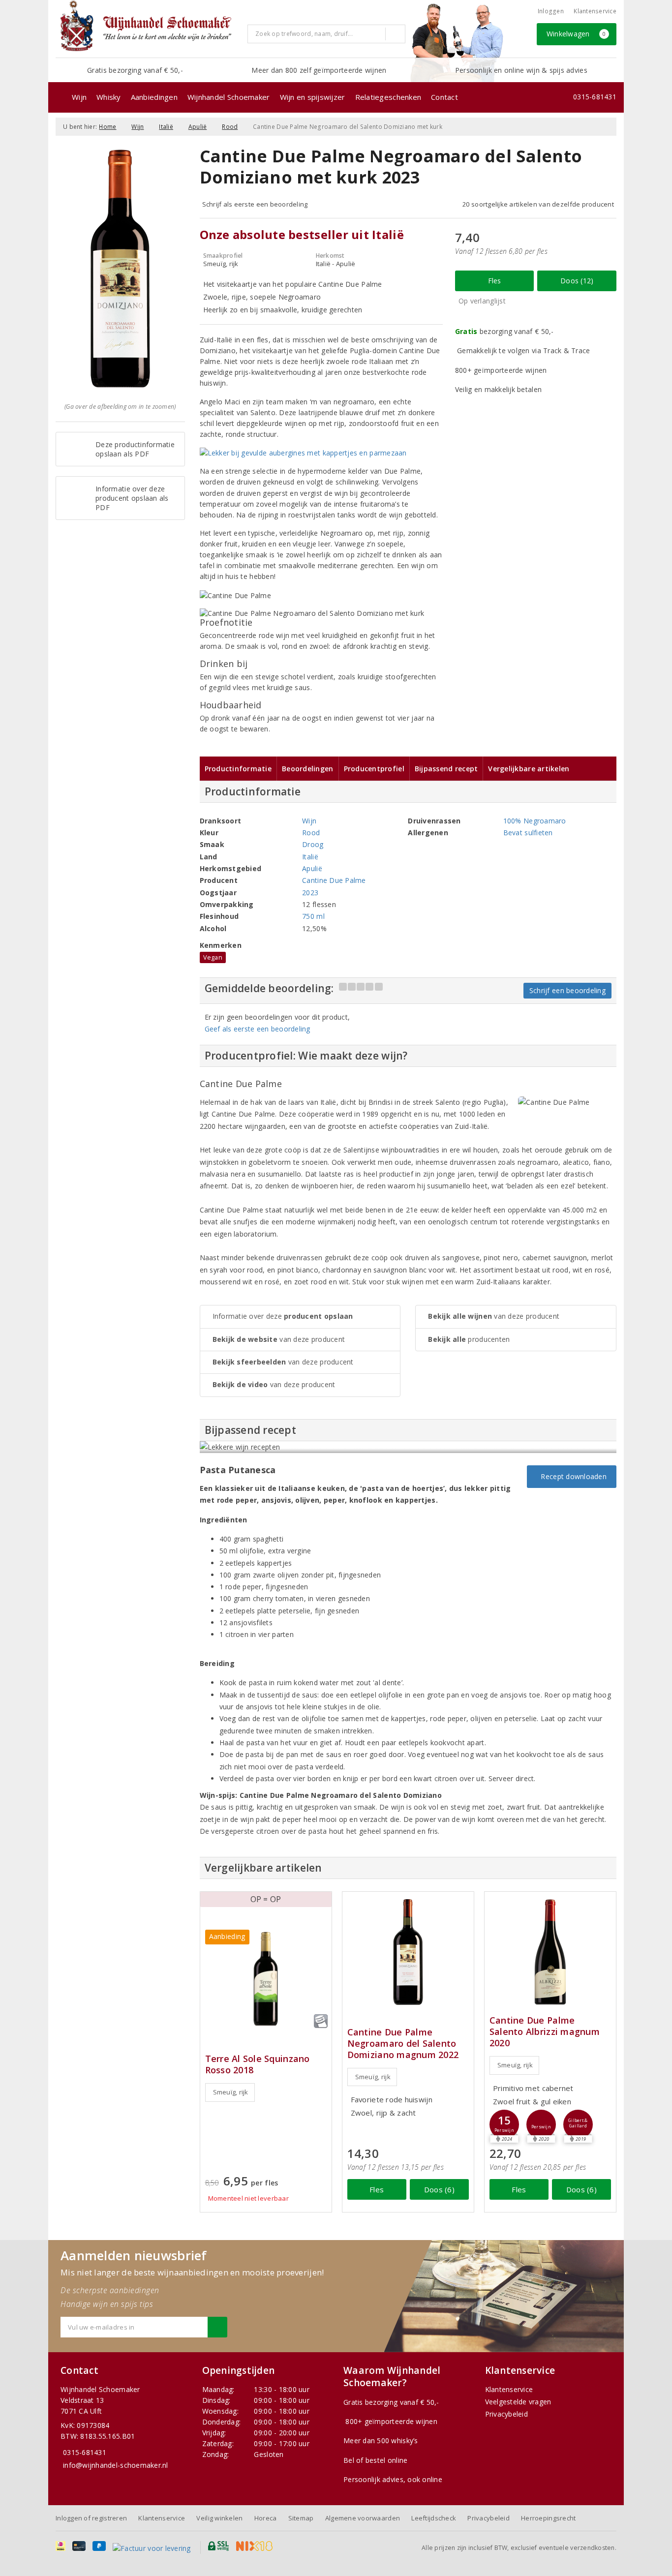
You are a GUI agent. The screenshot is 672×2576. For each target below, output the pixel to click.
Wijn (79, 97)
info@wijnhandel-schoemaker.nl (116, 2465)
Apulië (198, 127)
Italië (166, 127)
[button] (504, 2124)
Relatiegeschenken (388, 97)
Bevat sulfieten (528, 833)
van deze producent (279, 1339)
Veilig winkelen (219, 2518)
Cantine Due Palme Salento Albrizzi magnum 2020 (545, 2032)
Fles (495, 281)
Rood (230, 127)
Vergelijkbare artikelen (529, 769)
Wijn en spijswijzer (313, 97)
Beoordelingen (307, 769)
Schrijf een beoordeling (567, 990)
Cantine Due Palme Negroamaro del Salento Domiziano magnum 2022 (403, 2044)
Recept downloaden (572, 1476)
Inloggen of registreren (91, 2518)
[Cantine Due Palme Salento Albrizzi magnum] (550, 1952)
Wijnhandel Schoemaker (229, 97)
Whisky (109, 97)
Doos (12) (577, 281)
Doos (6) (439, 2189)
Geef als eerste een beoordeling (258, 1029)
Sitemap (301, 2518)
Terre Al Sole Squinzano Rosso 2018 (258, 2064)
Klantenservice (595, 11)
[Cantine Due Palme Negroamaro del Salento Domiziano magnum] (408, 1952)
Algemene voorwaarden (363, 2518)
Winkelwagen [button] (576, 34)
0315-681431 (595, 97)
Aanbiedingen (154, 97)
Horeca (266, 2518)
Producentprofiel (374, 769)
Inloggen (551, 11)
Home (107, 127)
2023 (310, 893)
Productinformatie (238, 769)
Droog (313, 844)
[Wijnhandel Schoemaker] (148, 29)
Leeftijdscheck (434, 2518)
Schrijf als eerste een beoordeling (255, 204)
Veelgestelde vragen (518, 2402)
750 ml (313, 916)
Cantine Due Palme (334, 880)
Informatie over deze (283, 1316)
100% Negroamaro (535, 821)
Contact (444, 97)
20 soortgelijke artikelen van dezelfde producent (538, 204)
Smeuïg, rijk (231, 2092)
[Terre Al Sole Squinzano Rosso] (266, 1979)
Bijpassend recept (446, 769)
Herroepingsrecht (548, 2518)
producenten (469, 1339)
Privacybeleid (506, 2414)
